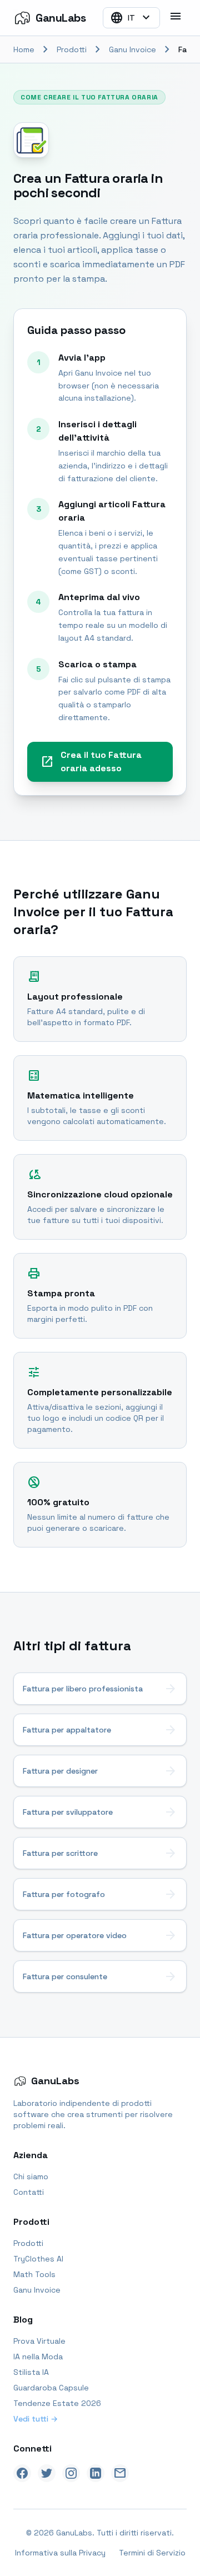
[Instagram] (71, 2473)
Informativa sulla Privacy (60, 2553)
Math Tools (34, 2274)
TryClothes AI (38, 2259)
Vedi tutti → (36, 2419)
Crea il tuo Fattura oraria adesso (91, 762)
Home (24, 49)
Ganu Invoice (132, 49)
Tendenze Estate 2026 (57, 2403)
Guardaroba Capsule (51, 2388)
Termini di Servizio (152, 2553)
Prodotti (72, 49)
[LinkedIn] (96, 2473)
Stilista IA (31, 2372)
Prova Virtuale (39, 2341)
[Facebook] (22, 2473)
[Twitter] (47, 2473)
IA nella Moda (38, 2357)
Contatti (29, 2192)
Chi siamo (31, 2176)
